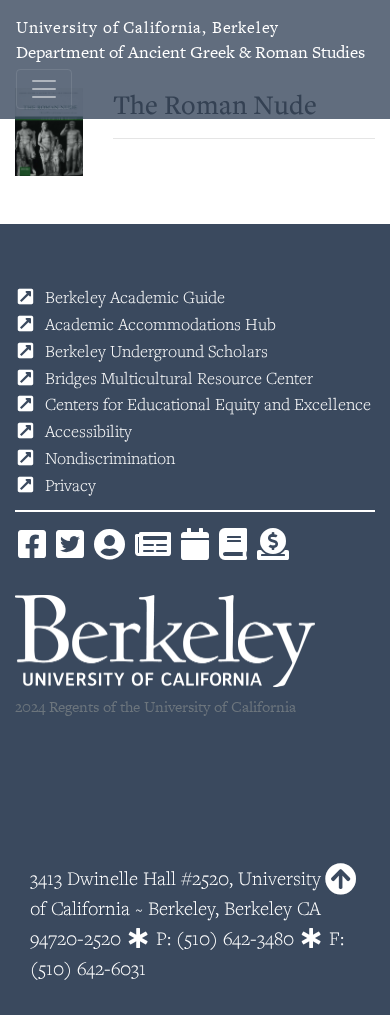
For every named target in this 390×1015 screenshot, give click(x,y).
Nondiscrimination (110, 458)
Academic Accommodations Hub (160, 324)
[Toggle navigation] (44, 89)
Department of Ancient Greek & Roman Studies (190, 40)
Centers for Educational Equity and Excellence (208, 404)
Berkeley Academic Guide (135, 297)
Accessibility (88, 431)
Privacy (70, 485)
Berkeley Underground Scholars (156, 351)
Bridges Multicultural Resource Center (179, 378)
